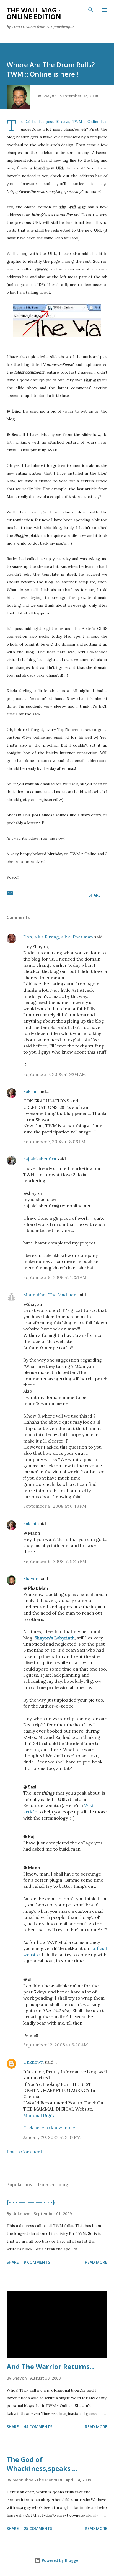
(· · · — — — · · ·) (31, 2202)
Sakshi (30, 1091)
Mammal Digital (40, 2115)
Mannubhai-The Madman (50, 1295)
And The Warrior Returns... (51, 2366)
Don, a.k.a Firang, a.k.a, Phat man (58, 937)
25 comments (38, 2528)
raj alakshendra (40, 1159)
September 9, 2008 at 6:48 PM (55, 1506)
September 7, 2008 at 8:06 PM (54, 1142)
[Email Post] (10, 895)
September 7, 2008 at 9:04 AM (55, 1074)
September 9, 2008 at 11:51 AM (55, 1277)
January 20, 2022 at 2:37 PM (52, 2137)
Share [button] (95, 895)
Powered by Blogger (60, 2560)
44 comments (38, 2427)
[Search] (91, 10)
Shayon (31, 1578)
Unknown (33, 2062)
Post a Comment (24, 2152)
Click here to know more (49, 2127)
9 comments (37, 2262)
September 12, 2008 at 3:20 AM (56, 2045)
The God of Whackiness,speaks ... (42, 2464)
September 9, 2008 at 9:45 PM (55, 1561)
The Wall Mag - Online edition (34, 13)
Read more (96, 2262)
